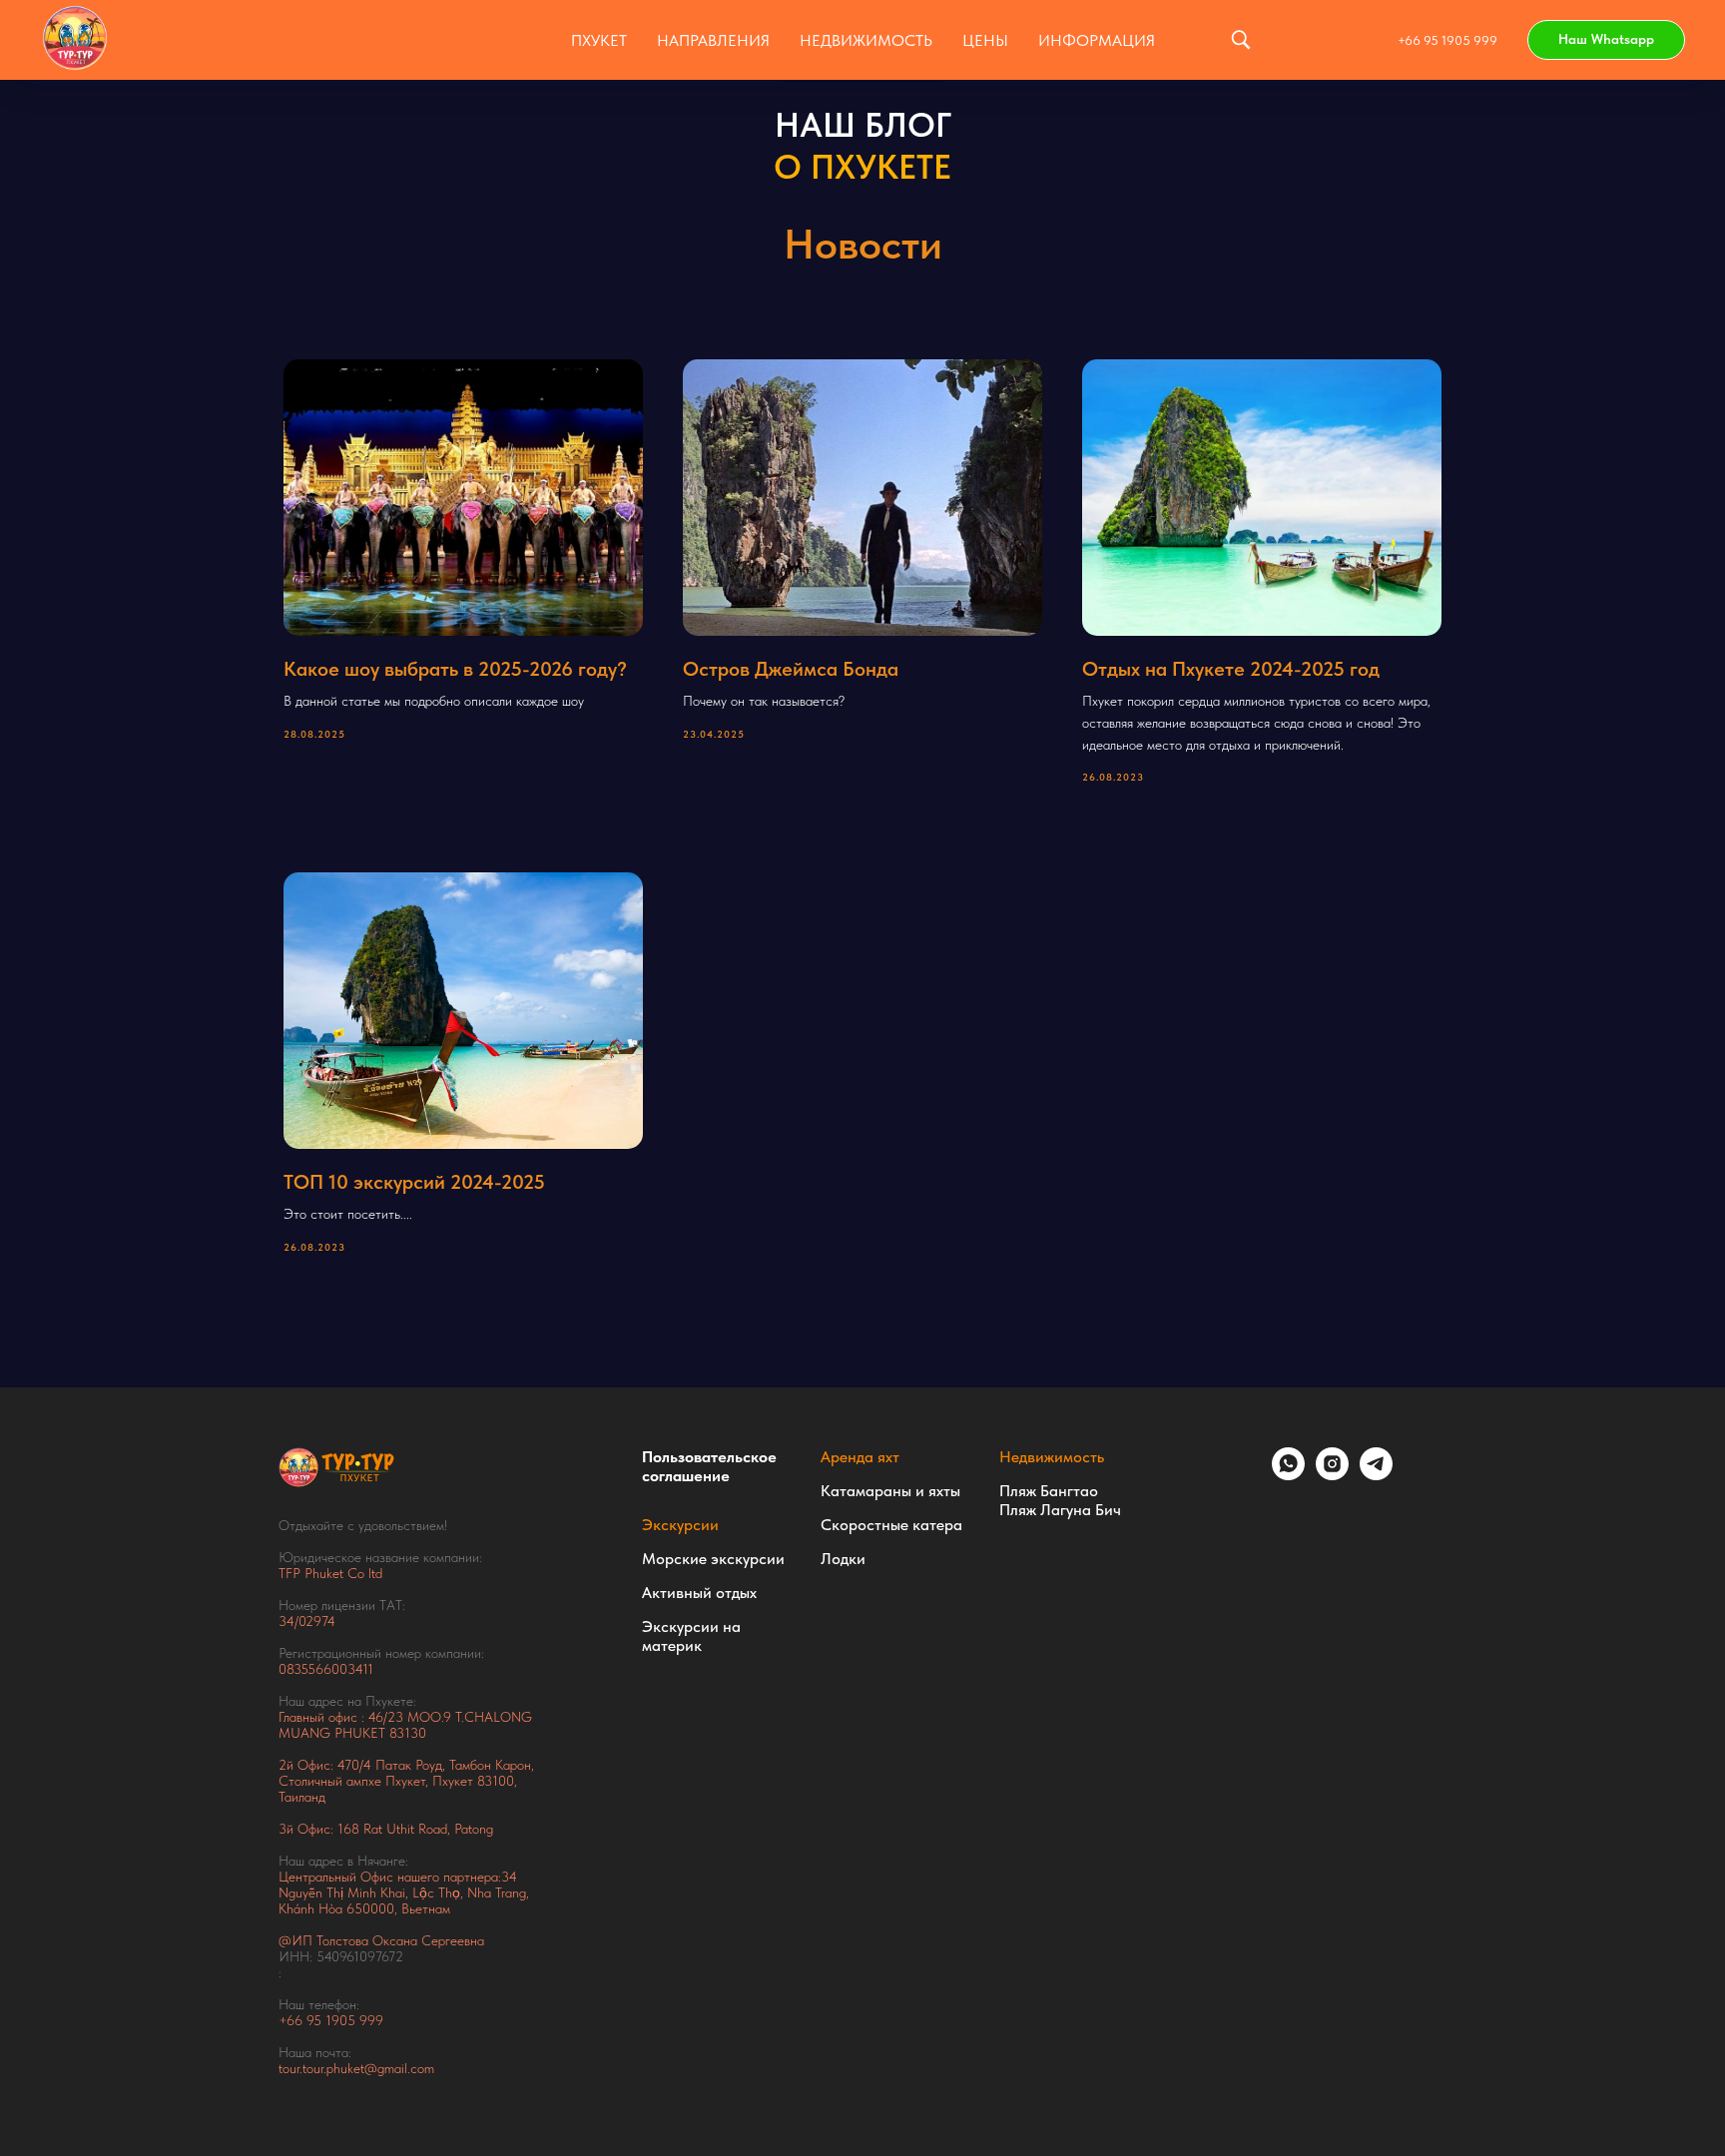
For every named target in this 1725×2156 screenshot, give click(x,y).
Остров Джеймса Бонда (791, 669)
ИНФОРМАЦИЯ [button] (1097, 40)
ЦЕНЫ (985, 40)
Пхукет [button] (599, 40)
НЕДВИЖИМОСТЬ (866, 40)
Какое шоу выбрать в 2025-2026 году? (455, 669)
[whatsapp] (1288, 1475)
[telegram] (1376, 1475)
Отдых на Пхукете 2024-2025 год (1231, 669)
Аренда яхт (860, 1457)
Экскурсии (680, 1525)
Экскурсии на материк (691, 1636)
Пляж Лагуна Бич (1060, 1510)
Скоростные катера (891, 1525)
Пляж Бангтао (1049, 1491)
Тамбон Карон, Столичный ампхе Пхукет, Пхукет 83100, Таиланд (406, 1781)
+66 (292, 2020)
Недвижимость (1052, 1457)
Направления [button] (713, 40)
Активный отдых (699, 1593)
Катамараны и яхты (890, 1491)
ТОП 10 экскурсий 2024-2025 (414, 1182)
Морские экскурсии (713, 1559)
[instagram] (1332, 1475)
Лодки (843, 1559)
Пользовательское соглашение (709, 1466)
